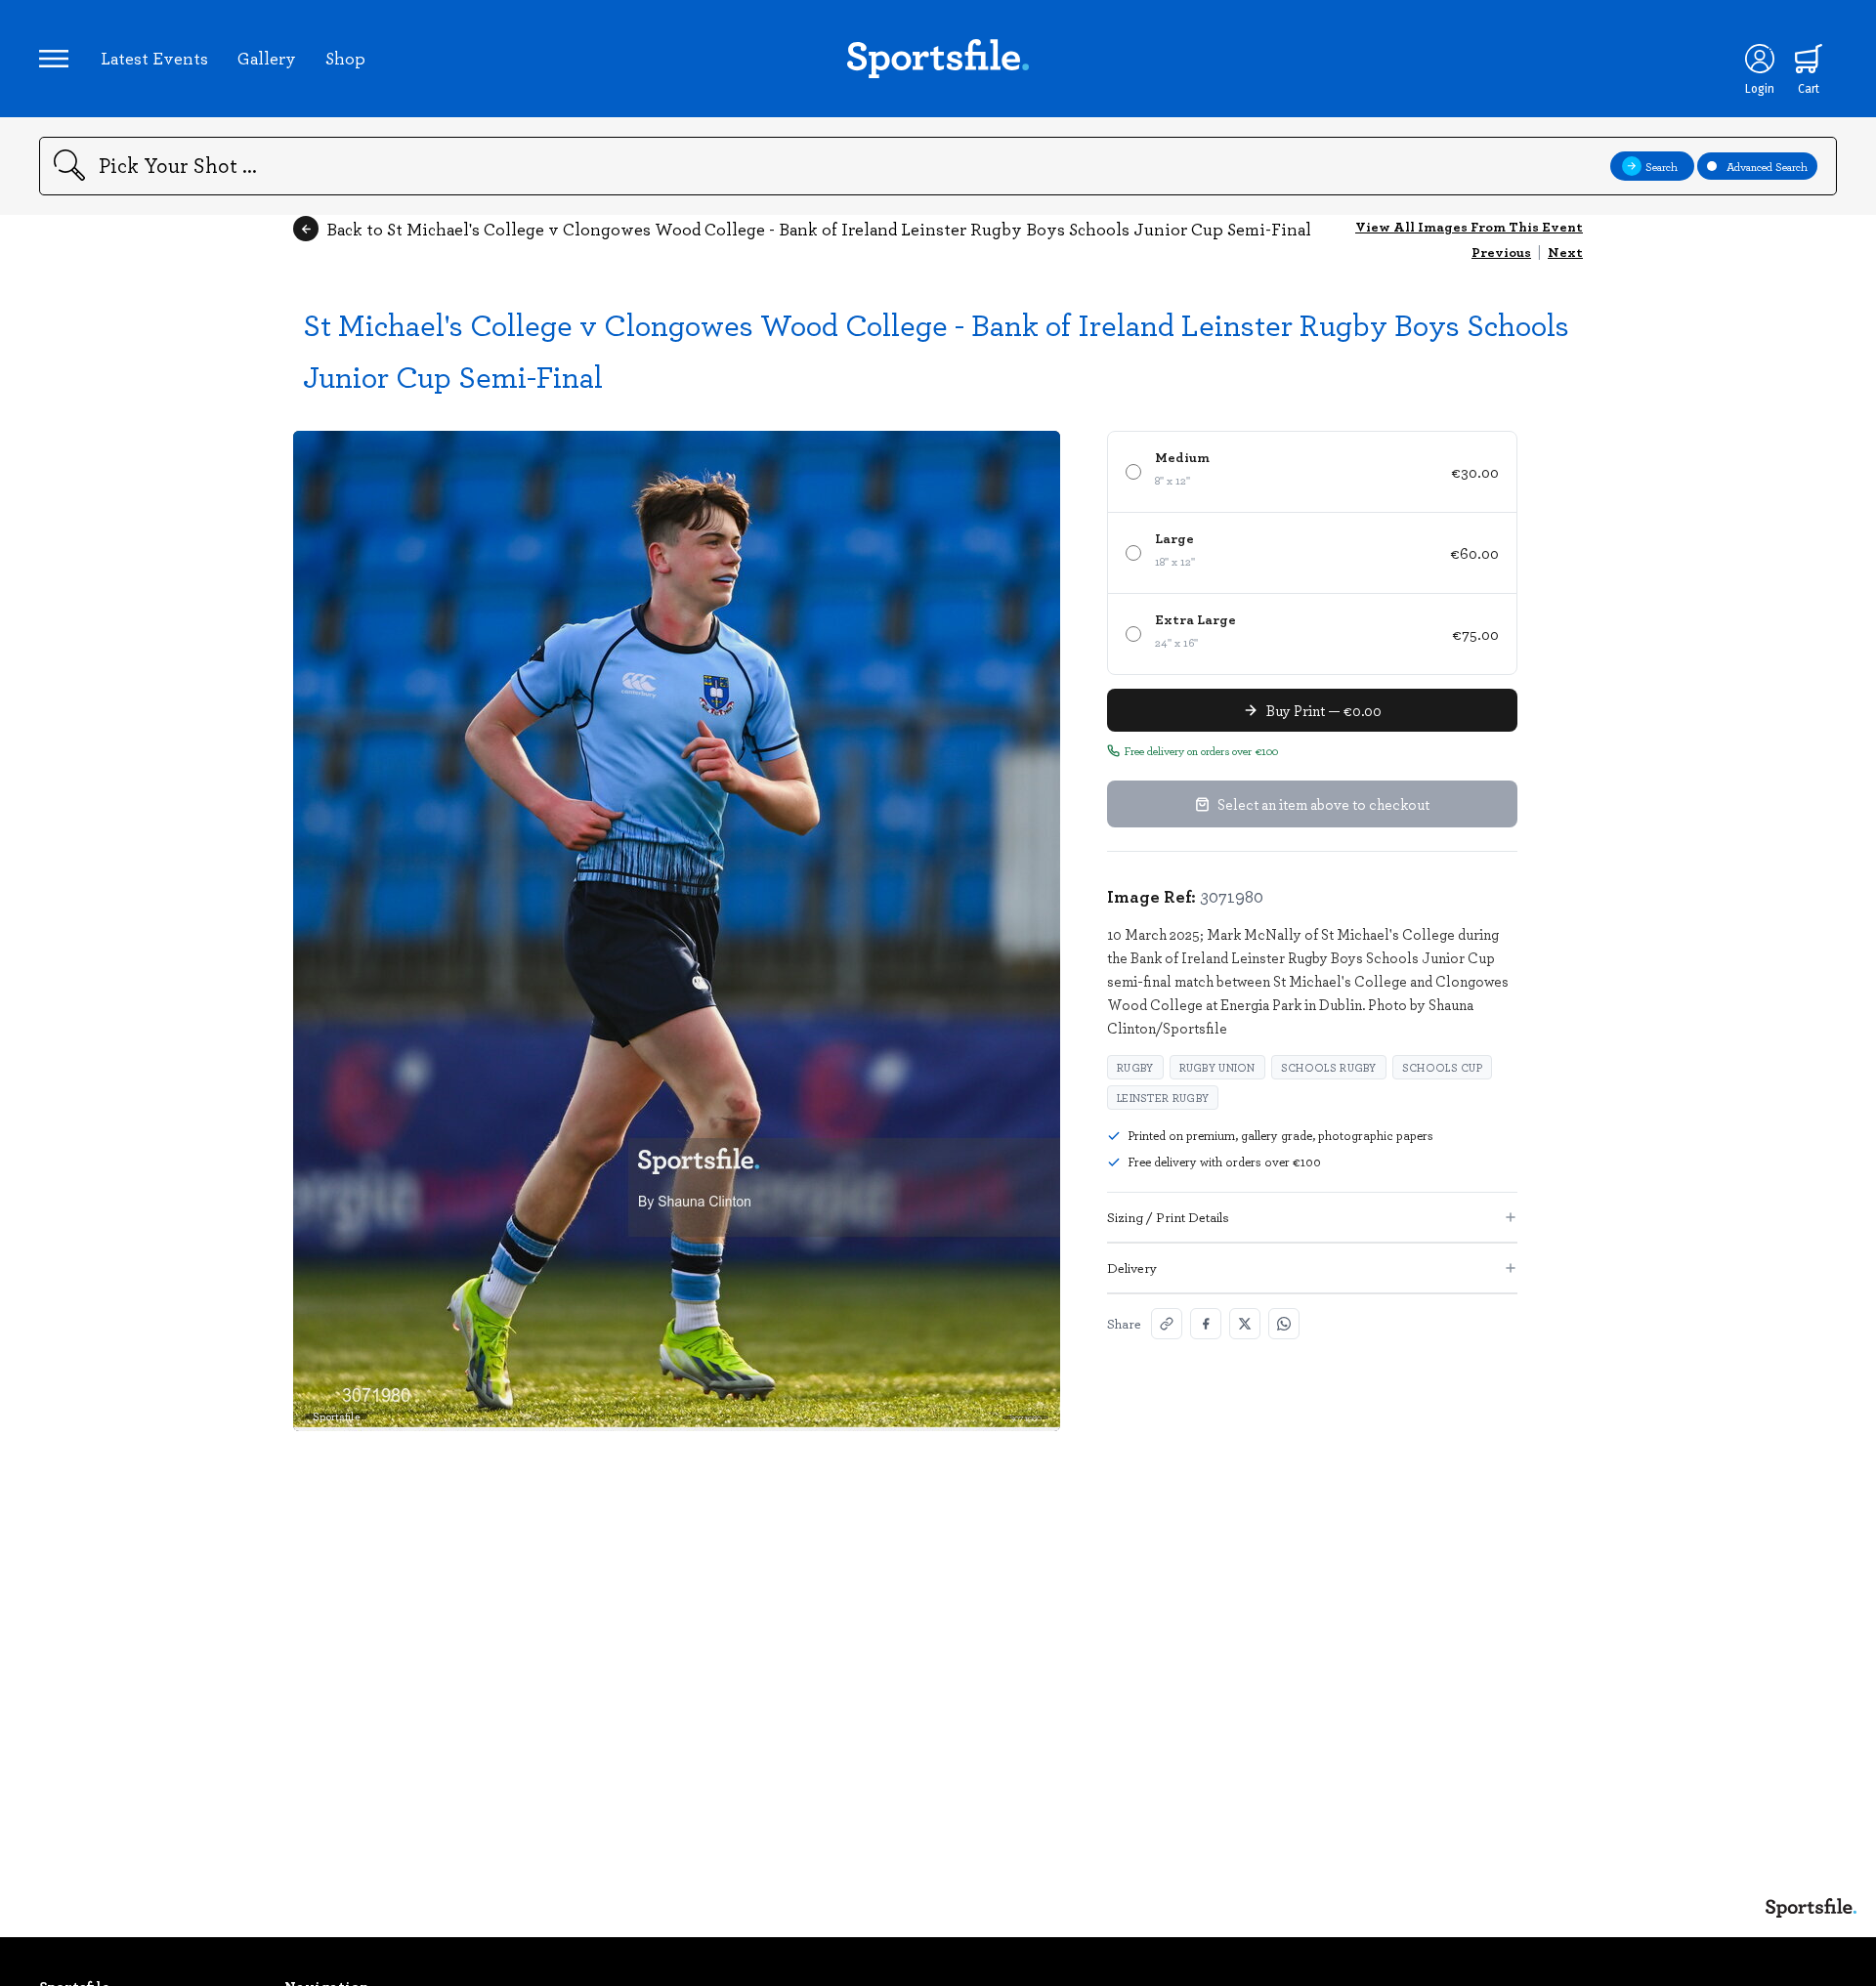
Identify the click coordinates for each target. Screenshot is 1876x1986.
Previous (1501, 252)
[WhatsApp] (1284, 1324)
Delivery (1132, 1268)
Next (1565, 252)
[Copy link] (1167, 1324)
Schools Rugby (1329, 1067)
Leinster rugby (1163, 1098)
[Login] (1760, 59)
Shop (345, 58)
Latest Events (154, 58)
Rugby (1135, 1067)
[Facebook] (1206, 1324)
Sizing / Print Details (1168, 1217)
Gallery (267, 58)
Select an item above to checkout (1323, 804)
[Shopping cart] (1809, 59)
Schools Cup (1442, 1067)
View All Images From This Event (1469, 226)
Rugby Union (1217, 1067)
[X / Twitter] (1245, 1324)
